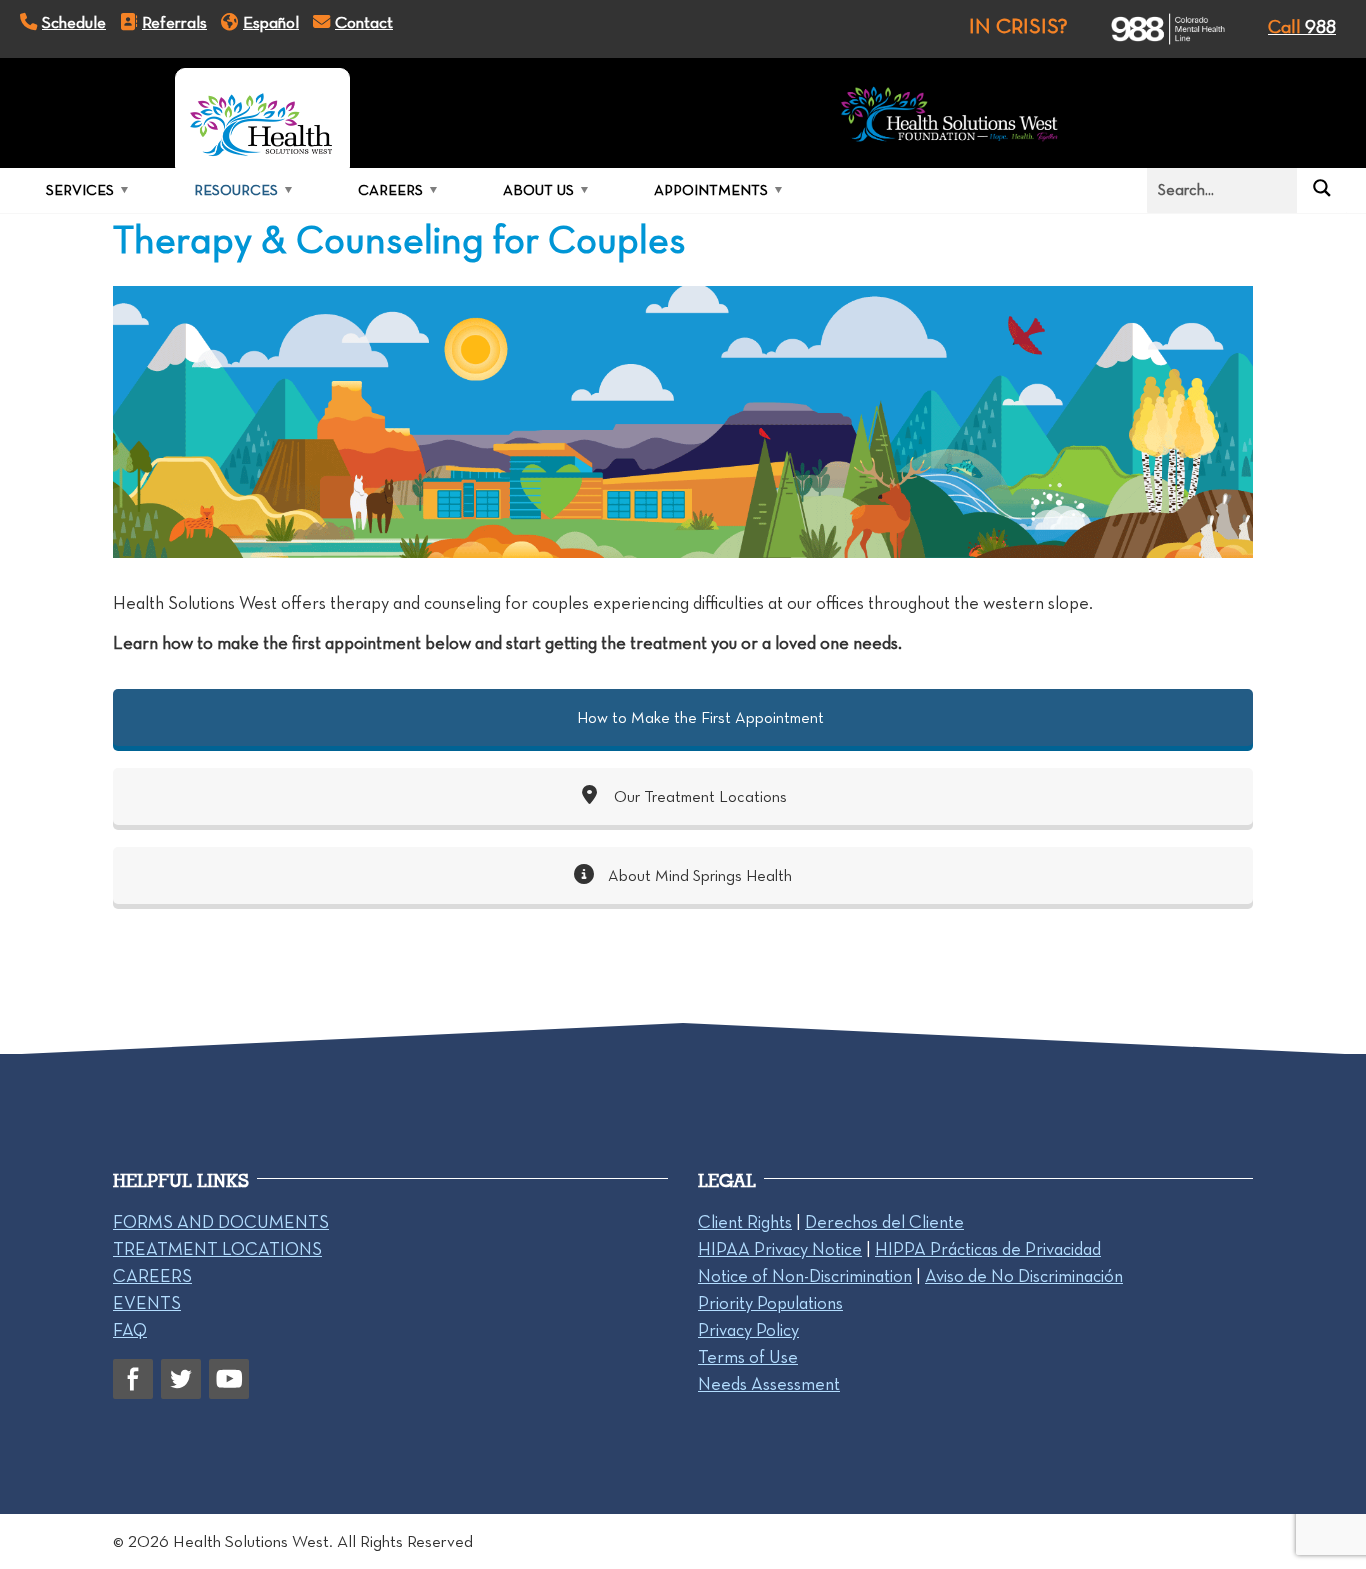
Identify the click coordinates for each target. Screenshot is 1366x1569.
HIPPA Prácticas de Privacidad (988, 1249)
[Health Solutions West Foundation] (949, 118)
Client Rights (745, 1222)
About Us (538, 190)
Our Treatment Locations (698, 796)
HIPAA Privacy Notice (780, 1249)
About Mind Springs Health (698, 875)
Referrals (174, 22)
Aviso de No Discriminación (1024, 1276)
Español (271, 22)
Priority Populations (770, 1303)
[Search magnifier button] (1322, 188)
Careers (390, 190)
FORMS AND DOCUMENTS (221, 1222)
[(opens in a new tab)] (1150, 29)
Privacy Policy (748, 1330)
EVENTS (147, 1303)
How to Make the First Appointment (698, 717)
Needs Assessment (769, 1384)
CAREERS (152, 1276)
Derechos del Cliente (884, 1222)
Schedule (74, 22)
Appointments (711, 190)
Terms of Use (748, 1357)
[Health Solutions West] (262, 118)
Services (80, 190)
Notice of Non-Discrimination (805, 1276)
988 (1302, 26)
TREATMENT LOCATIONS (217, 1249)
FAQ (130, 1330)
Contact (364, 22)
